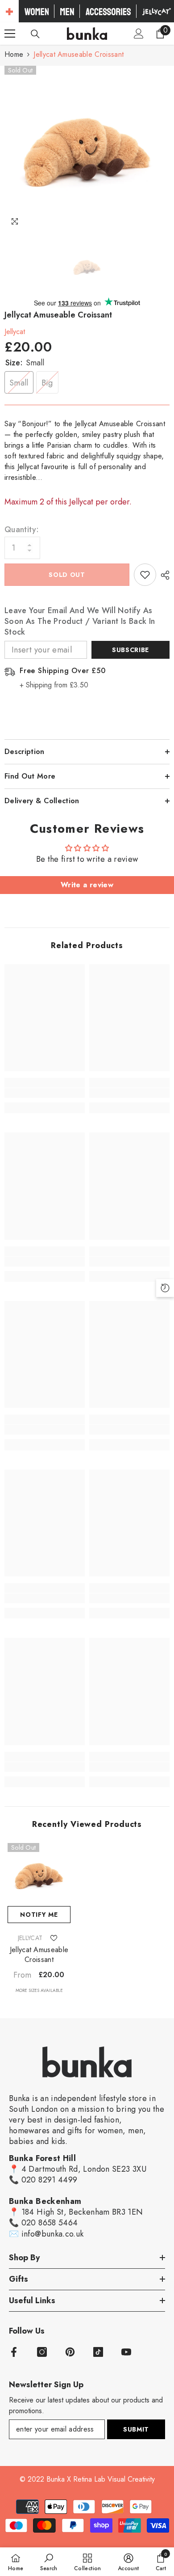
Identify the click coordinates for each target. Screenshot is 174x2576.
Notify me (39, 1915)
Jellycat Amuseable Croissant (39, 1955)
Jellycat (15, 332)
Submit (136, 2429)
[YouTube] (126, 2352)
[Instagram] (42, 2352)
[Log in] (139, 34)
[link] (45, 1093)
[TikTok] (98, 2352)
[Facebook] (14, 2352)
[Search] (35, 34)
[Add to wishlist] (145, 575)
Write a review (87, 885)
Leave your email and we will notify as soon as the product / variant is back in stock (80, 621)
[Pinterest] (70, 2352)
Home (14, 54)
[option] (87, 148)
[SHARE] (163, 575)
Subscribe (130, 650)
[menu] (10, 34)
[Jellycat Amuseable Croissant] (39, 1875)
